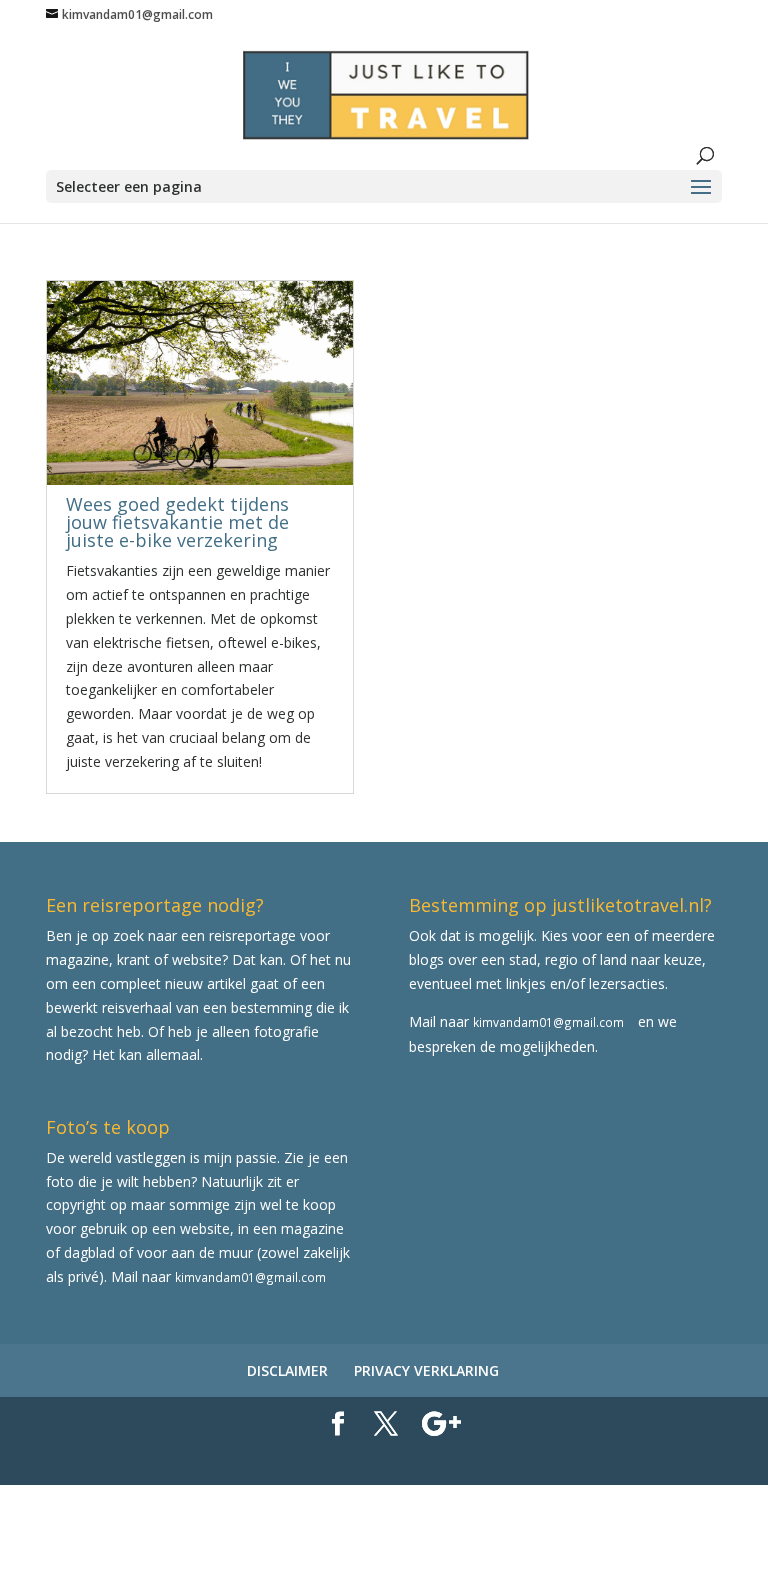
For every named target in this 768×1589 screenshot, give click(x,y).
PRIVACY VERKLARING (426, 1370)
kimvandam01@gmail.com (548, 1022)
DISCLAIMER (287, 1370)
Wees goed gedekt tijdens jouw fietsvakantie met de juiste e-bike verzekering (177, 522)
